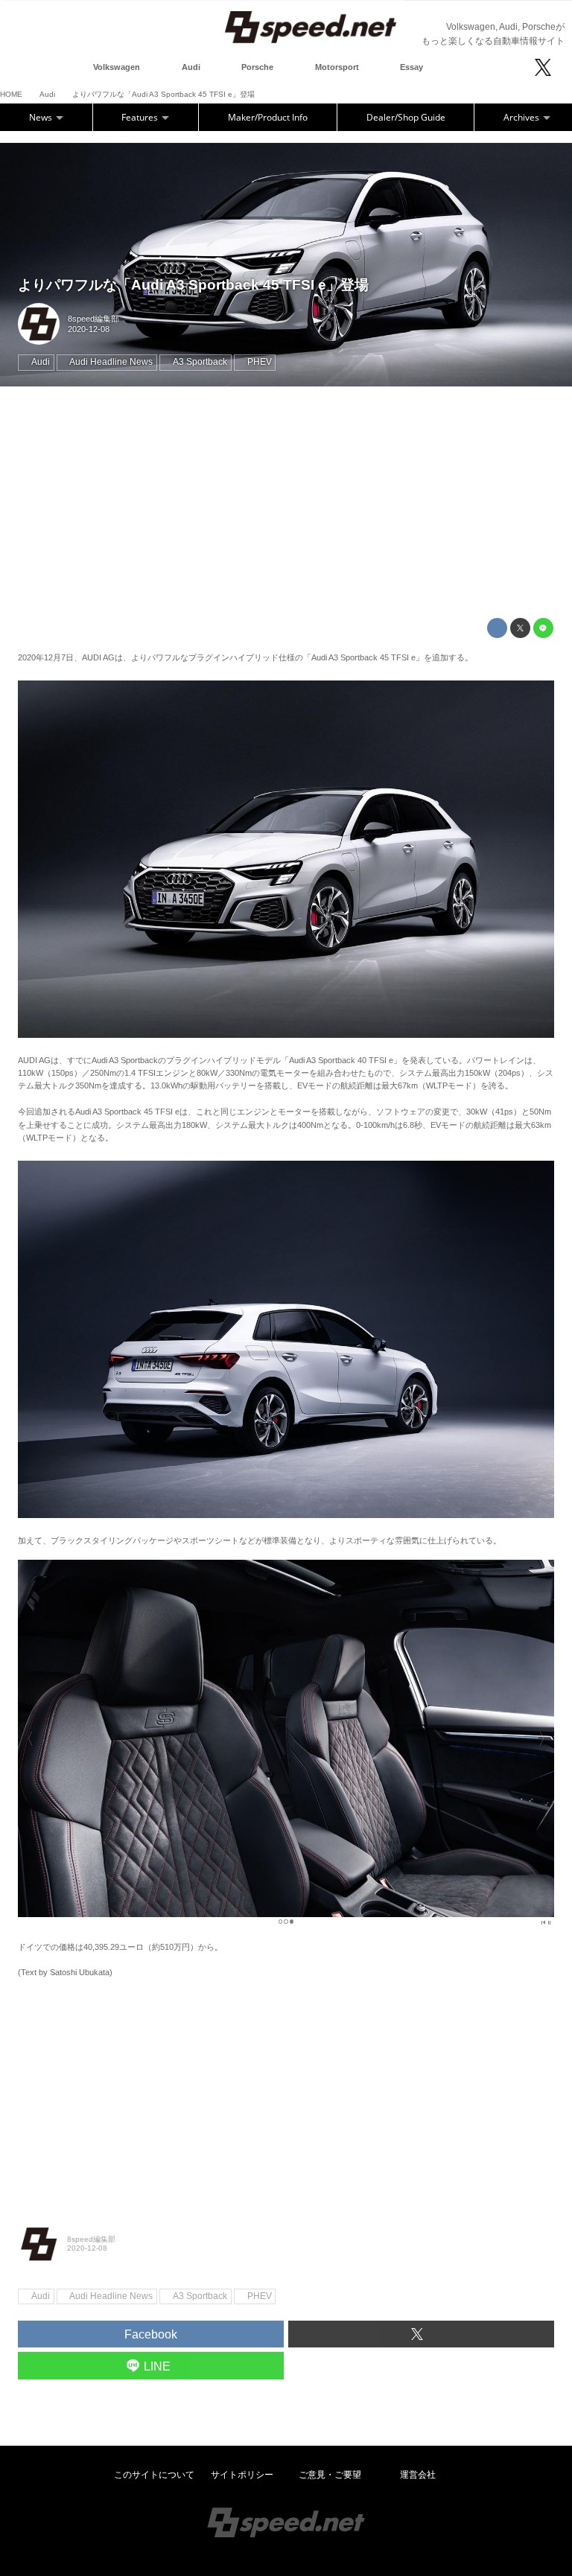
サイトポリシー (242, 2475)
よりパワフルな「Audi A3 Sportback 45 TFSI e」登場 (193, 285)
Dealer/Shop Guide (406, 117)
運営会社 (418, 2475)
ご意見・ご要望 (330, 2475)
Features (141, 117)
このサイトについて (154, 2475)
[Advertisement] (286, 503)
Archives (522, 117)
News (42, 117)
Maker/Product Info (268, 117)
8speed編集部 (93, 319)
